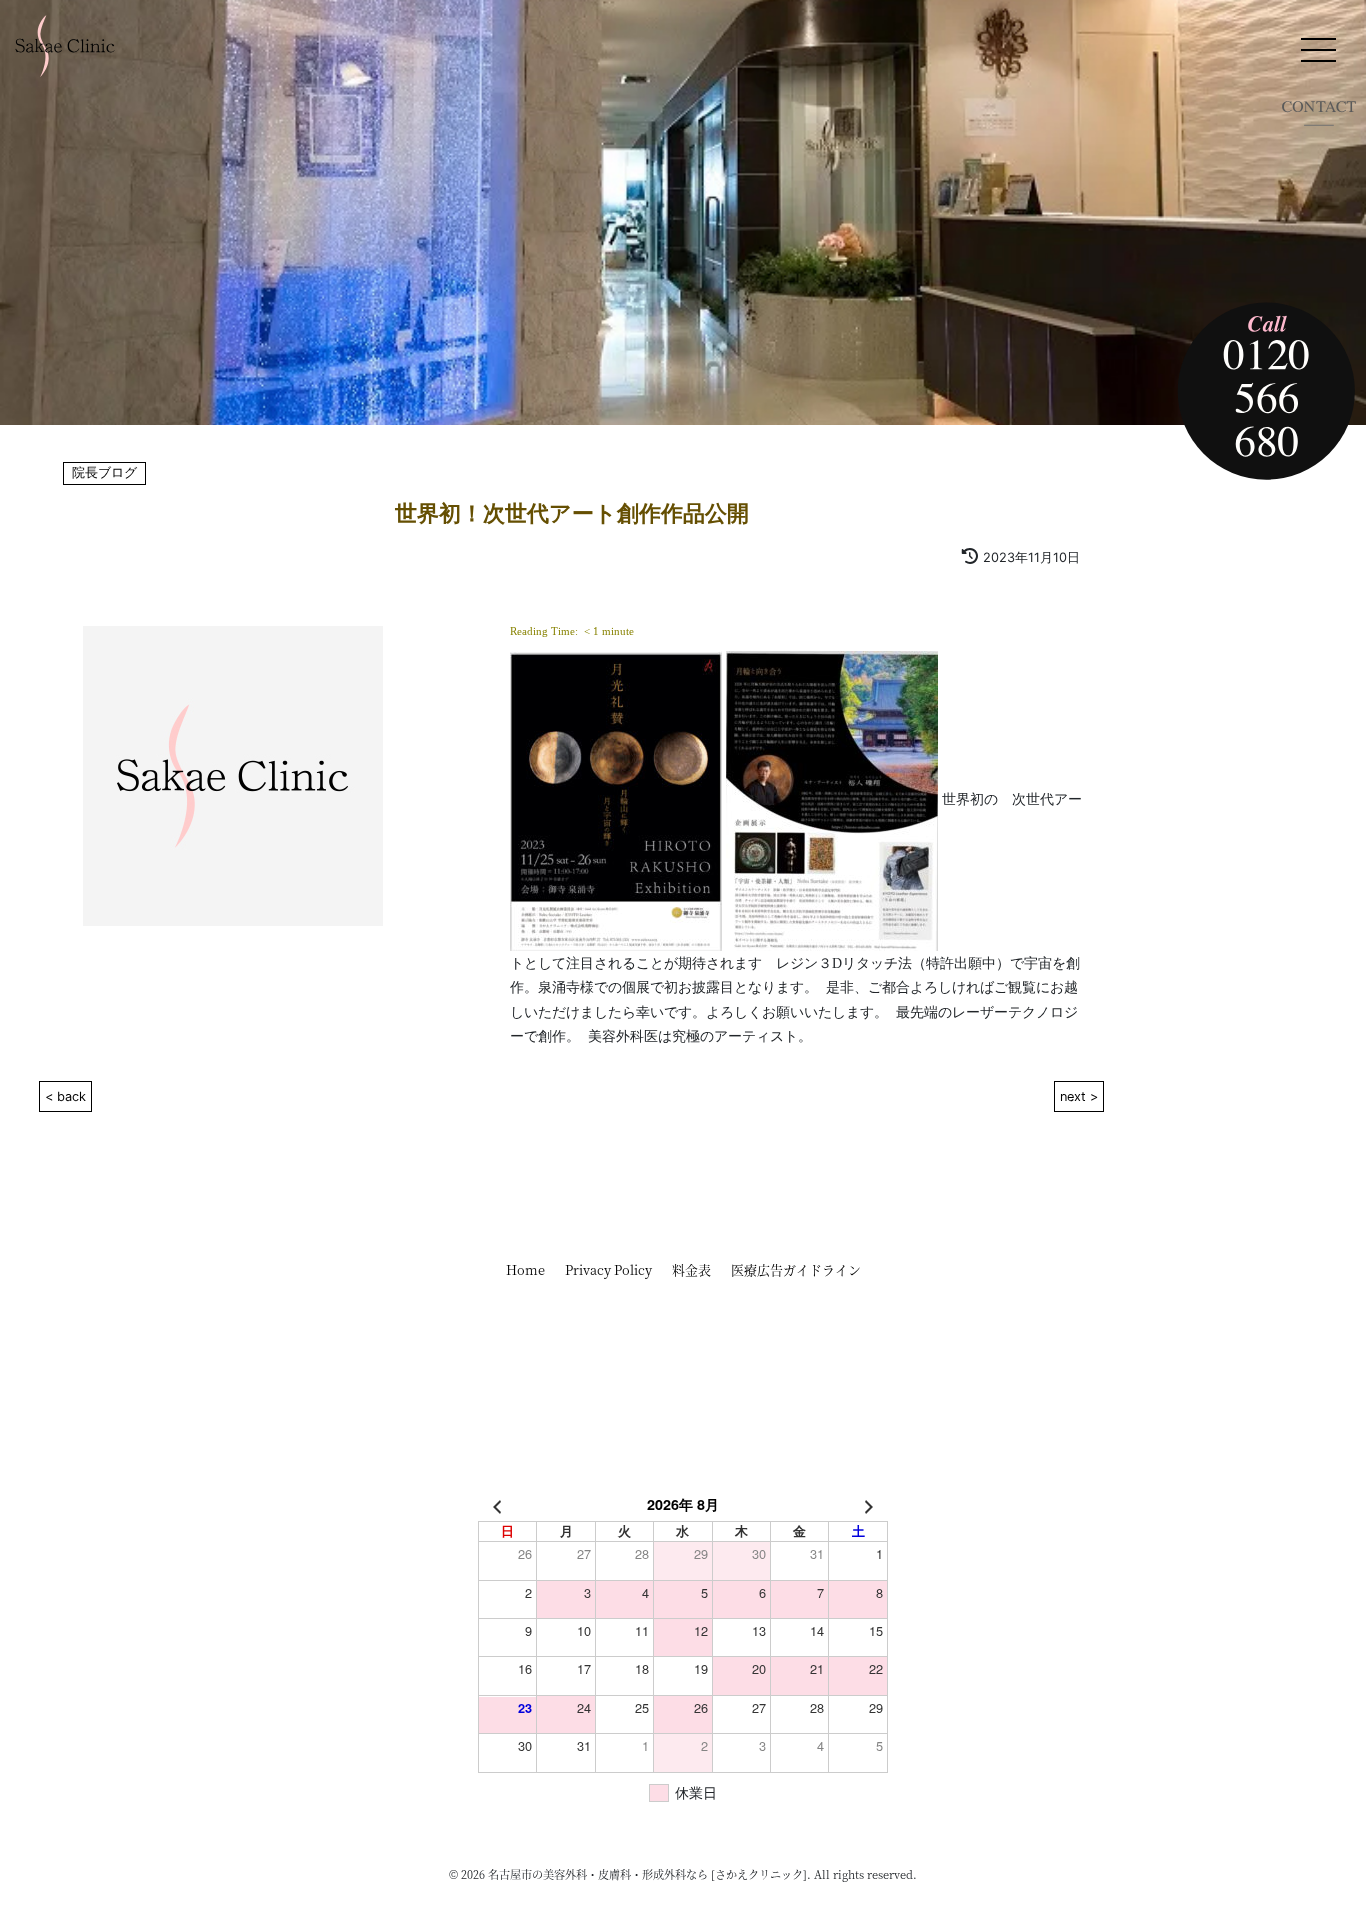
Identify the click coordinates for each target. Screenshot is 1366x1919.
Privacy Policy (608, 1269)
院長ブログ (104, 473)
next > (1079, 1096)
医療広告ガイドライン (796, 1269)
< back (65, 1096)
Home (525, 1269)
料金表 (691, 1269)
